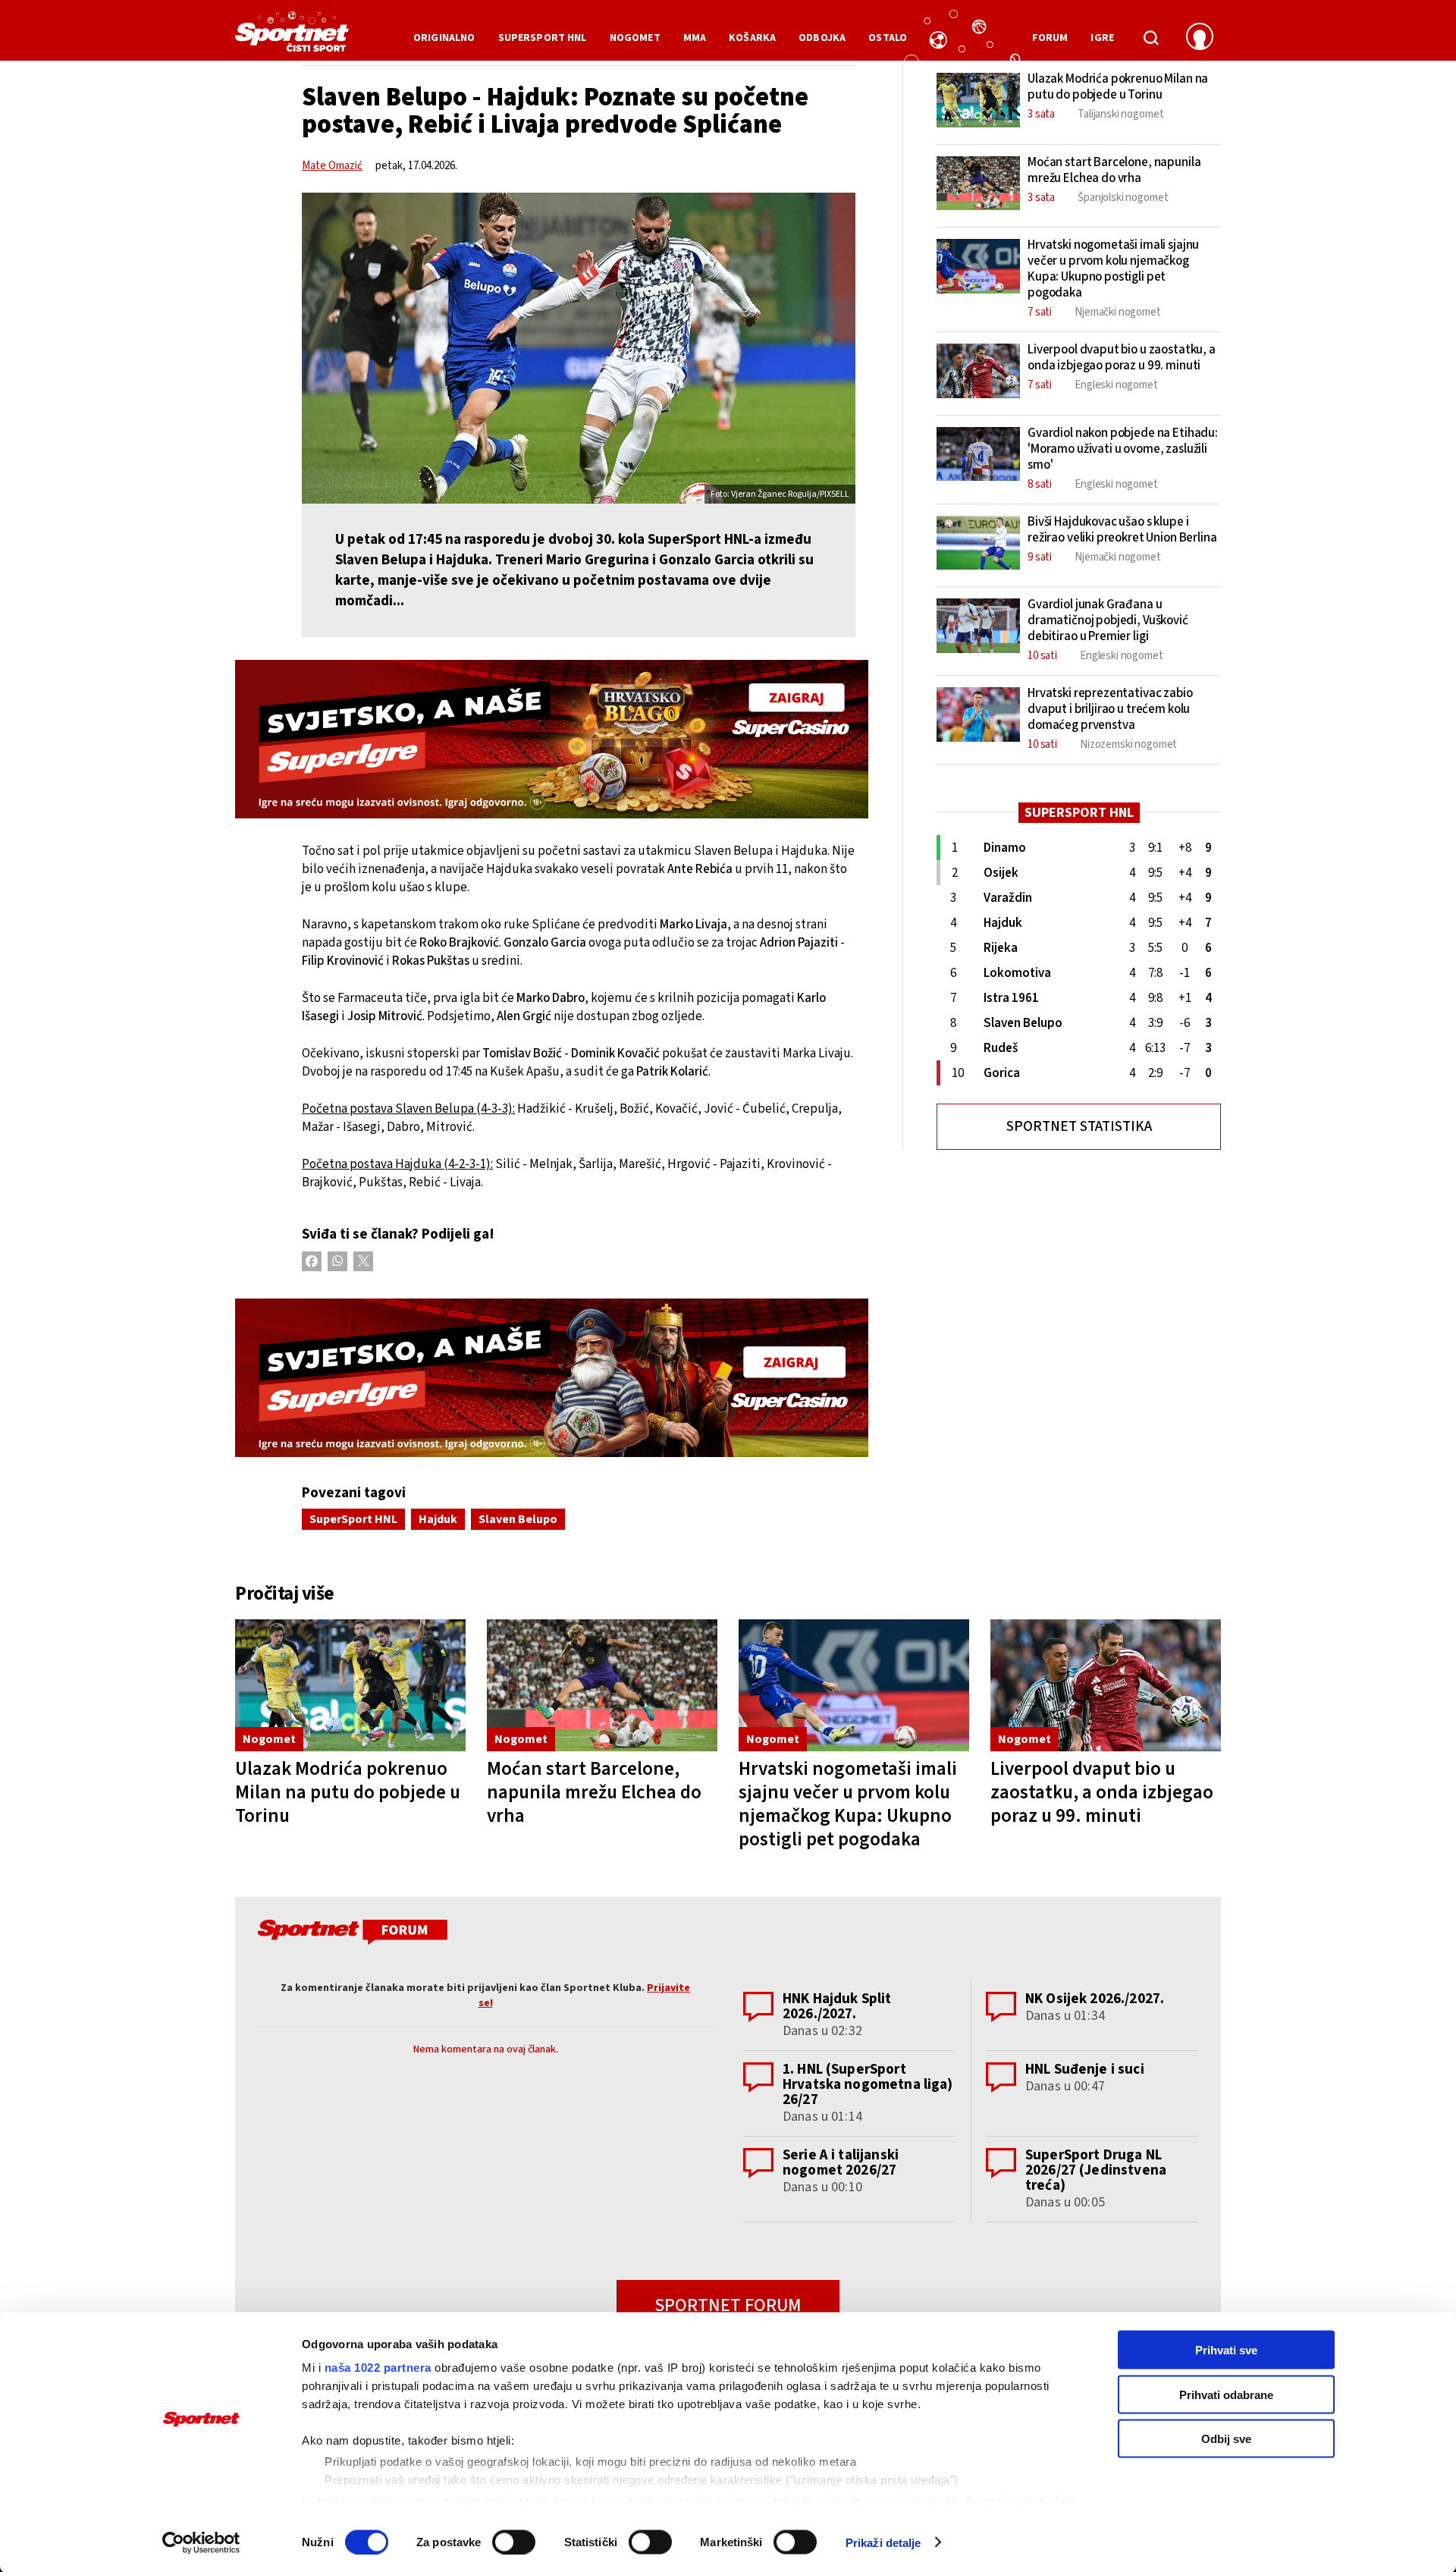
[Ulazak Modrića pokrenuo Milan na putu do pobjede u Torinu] (350, 1686)
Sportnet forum (728, 2305)
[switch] (514, 2542)
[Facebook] (312, 1261)
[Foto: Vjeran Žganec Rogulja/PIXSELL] (579, 348)
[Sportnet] (292, 37)
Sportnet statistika (1079, 1127)
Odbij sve (1226, 2439)
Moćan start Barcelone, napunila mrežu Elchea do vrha (594, 1792)
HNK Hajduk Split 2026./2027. (837, 2007)
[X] (363, 1261)
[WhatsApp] (337, 1261)
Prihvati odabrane (1226, 2394)
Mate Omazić (332, 166)
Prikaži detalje (883, 2542)
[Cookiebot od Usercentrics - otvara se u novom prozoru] (201, 2542)
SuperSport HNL (353, 1519)
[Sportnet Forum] (351, 1935)
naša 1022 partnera (378, 2368)
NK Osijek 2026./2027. (1095, 1999)
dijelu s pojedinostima (376, 2500)
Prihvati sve (1226, 2350)
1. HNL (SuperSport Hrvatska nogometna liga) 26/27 (868, 2085)
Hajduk (438, 1519)
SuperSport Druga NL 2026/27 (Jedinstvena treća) (1096, 2170)
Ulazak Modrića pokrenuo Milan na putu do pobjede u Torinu (348, 1792)
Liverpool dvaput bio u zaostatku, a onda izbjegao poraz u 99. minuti (1102, 1792)
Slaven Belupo (518, 1519)
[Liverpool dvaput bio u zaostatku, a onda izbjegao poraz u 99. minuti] (1106, 1686)
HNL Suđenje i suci (1085, 2070)
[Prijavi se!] (1200, 38)
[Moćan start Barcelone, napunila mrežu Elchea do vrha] (602, 1686)
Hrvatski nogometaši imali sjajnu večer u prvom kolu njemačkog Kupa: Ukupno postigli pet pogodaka (848, 1804)
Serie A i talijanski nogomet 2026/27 (841, 2163)
